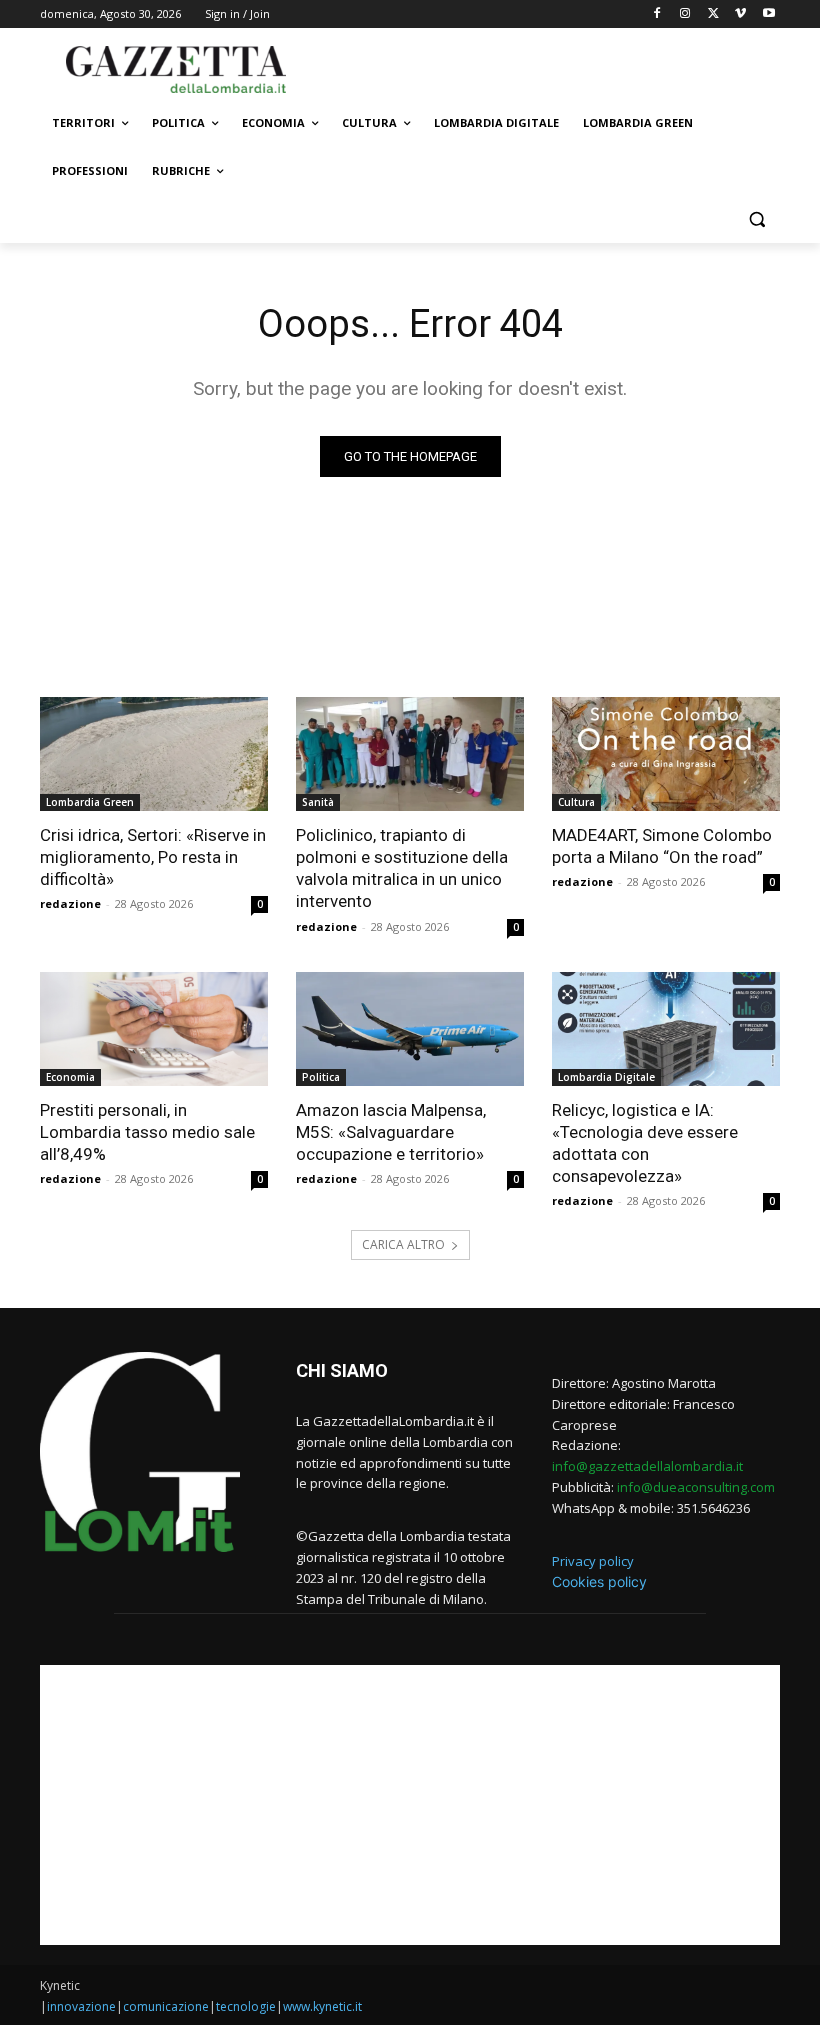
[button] (756, 219)
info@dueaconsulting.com (696, 1487)
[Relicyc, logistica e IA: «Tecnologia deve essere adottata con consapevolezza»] (666, 1029)
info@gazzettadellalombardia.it (647, 1466)
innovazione (81, 2006)
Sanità (318, 802)
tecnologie (246, 2006)
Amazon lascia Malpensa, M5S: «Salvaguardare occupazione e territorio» (391, 1132)
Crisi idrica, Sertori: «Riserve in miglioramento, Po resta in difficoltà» (153, 857)
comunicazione (166, 2006)
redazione (70, 903)
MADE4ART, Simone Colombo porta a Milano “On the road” (662, 846)
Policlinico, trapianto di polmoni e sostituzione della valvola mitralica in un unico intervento (402, 868)
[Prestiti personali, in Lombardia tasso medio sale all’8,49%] (154, 1029)
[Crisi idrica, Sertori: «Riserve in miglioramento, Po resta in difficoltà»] (154, 754)
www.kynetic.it (322, 2006)
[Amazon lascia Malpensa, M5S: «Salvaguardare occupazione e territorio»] (410, 1029)
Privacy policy (593, 1561)
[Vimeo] (740, 14)
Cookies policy (599, 1581)
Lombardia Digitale (606, 1077)
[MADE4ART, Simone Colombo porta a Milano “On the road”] (666, 754)
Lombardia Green (90, 802)
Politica (321, 1077)
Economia (70, 1077)
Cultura (576, 802)
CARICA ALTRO (403, 1244)
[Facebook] (657, 14)
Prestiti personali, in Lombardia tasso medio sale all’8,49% (147, 1132)
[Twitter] (713, 14)
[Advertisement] (546, 67)
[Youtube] (768, 14)
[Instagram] (685, 14)
